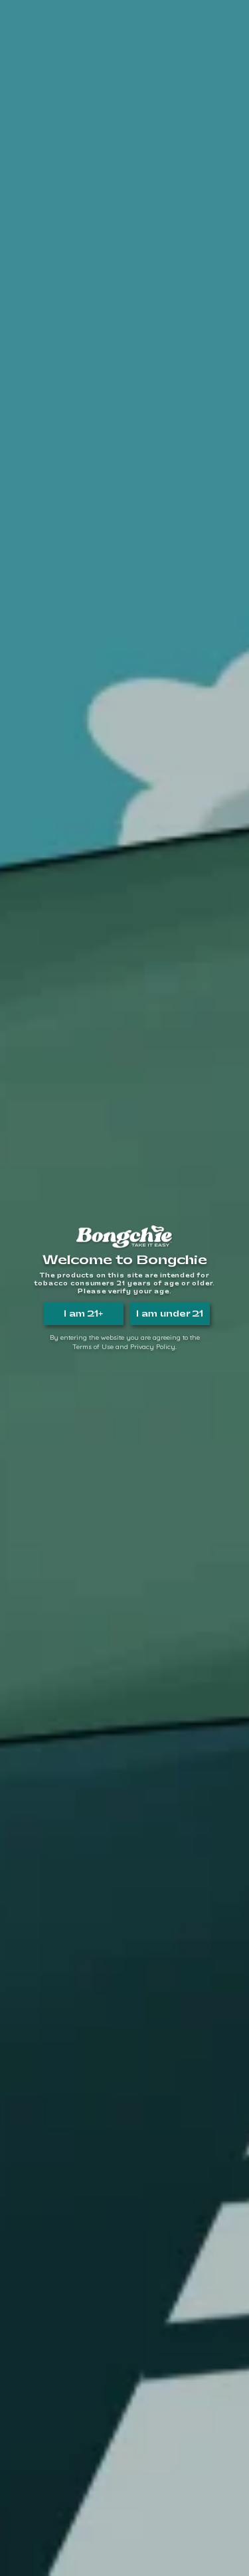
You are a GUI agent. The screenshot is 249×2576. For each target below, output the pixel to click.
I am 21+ (83, 1314)
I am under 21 (170, 1314)
